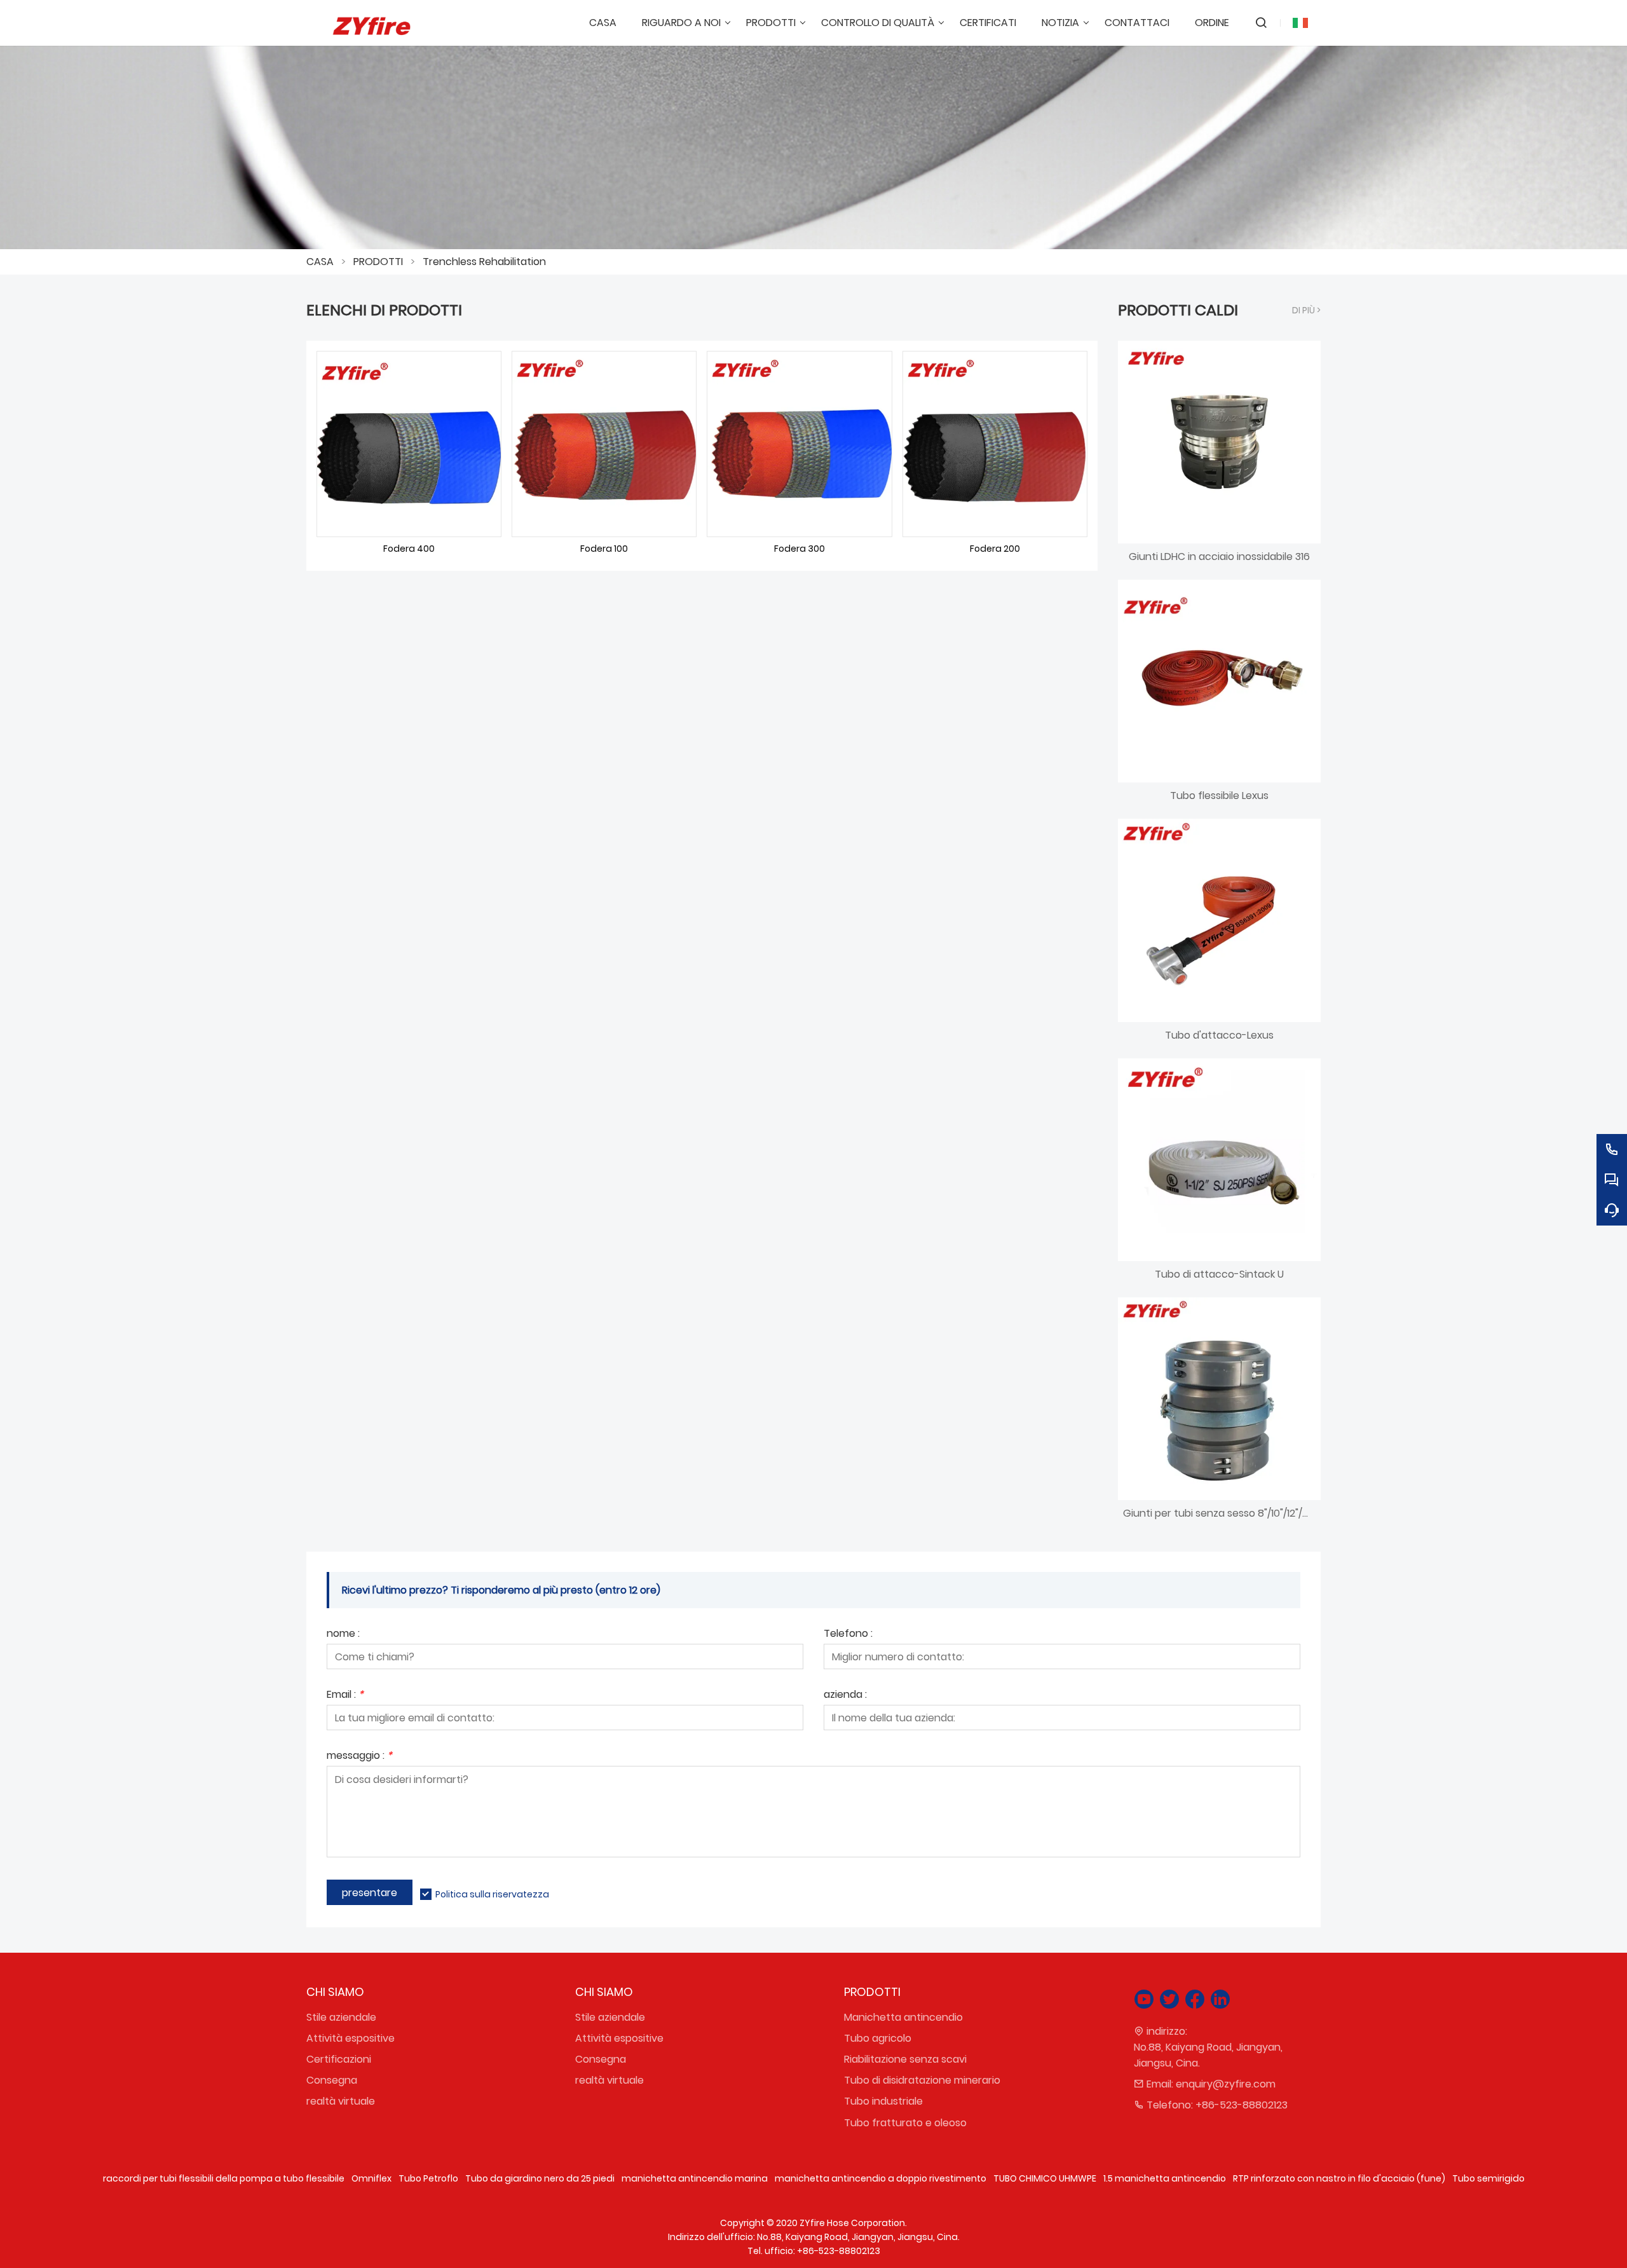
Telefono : (848, 1635)
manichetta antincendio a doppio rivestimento (881, 2178)
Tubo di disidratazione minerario (922, 2080)
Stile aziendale (341, 2017)
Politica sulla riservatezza (492, 1894)
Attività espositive (351, 2038)
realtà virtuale (341, 2101)
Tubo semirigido (1488, 2178)
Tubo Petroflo (428, 2178)
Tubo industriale (883, 2101)
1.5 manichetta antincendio (1165, 2178)
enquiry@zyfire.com (1226, 2084)
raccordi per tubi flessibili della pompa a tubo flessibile (224, 2178)
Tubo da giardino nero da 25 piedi (540, 2178)
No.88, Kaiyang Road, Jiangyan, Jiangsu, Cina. (1208, 2055)
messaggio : (359, 1757)
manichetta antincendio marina (695, 2178)
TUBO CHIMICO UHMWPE (1045, 2178)
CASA (320, 262)
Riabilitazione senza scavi (905, 2059)
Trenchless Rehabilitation (484, 262)
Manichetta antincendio (903, 2017)
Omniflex (371, 2178)
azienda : (845, 1696)
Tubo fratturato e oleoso (905, 2123)
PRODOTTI (378, 262)
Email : (345, 1696)
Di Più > (1306, 310)
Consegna (332, 2080)
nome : (343, 1635)
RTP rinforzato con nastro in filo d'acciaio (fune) (1339, 2178)
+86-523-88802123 (1242, 2105)
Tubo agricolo (878, 2038)
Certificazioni (339, 2059)
